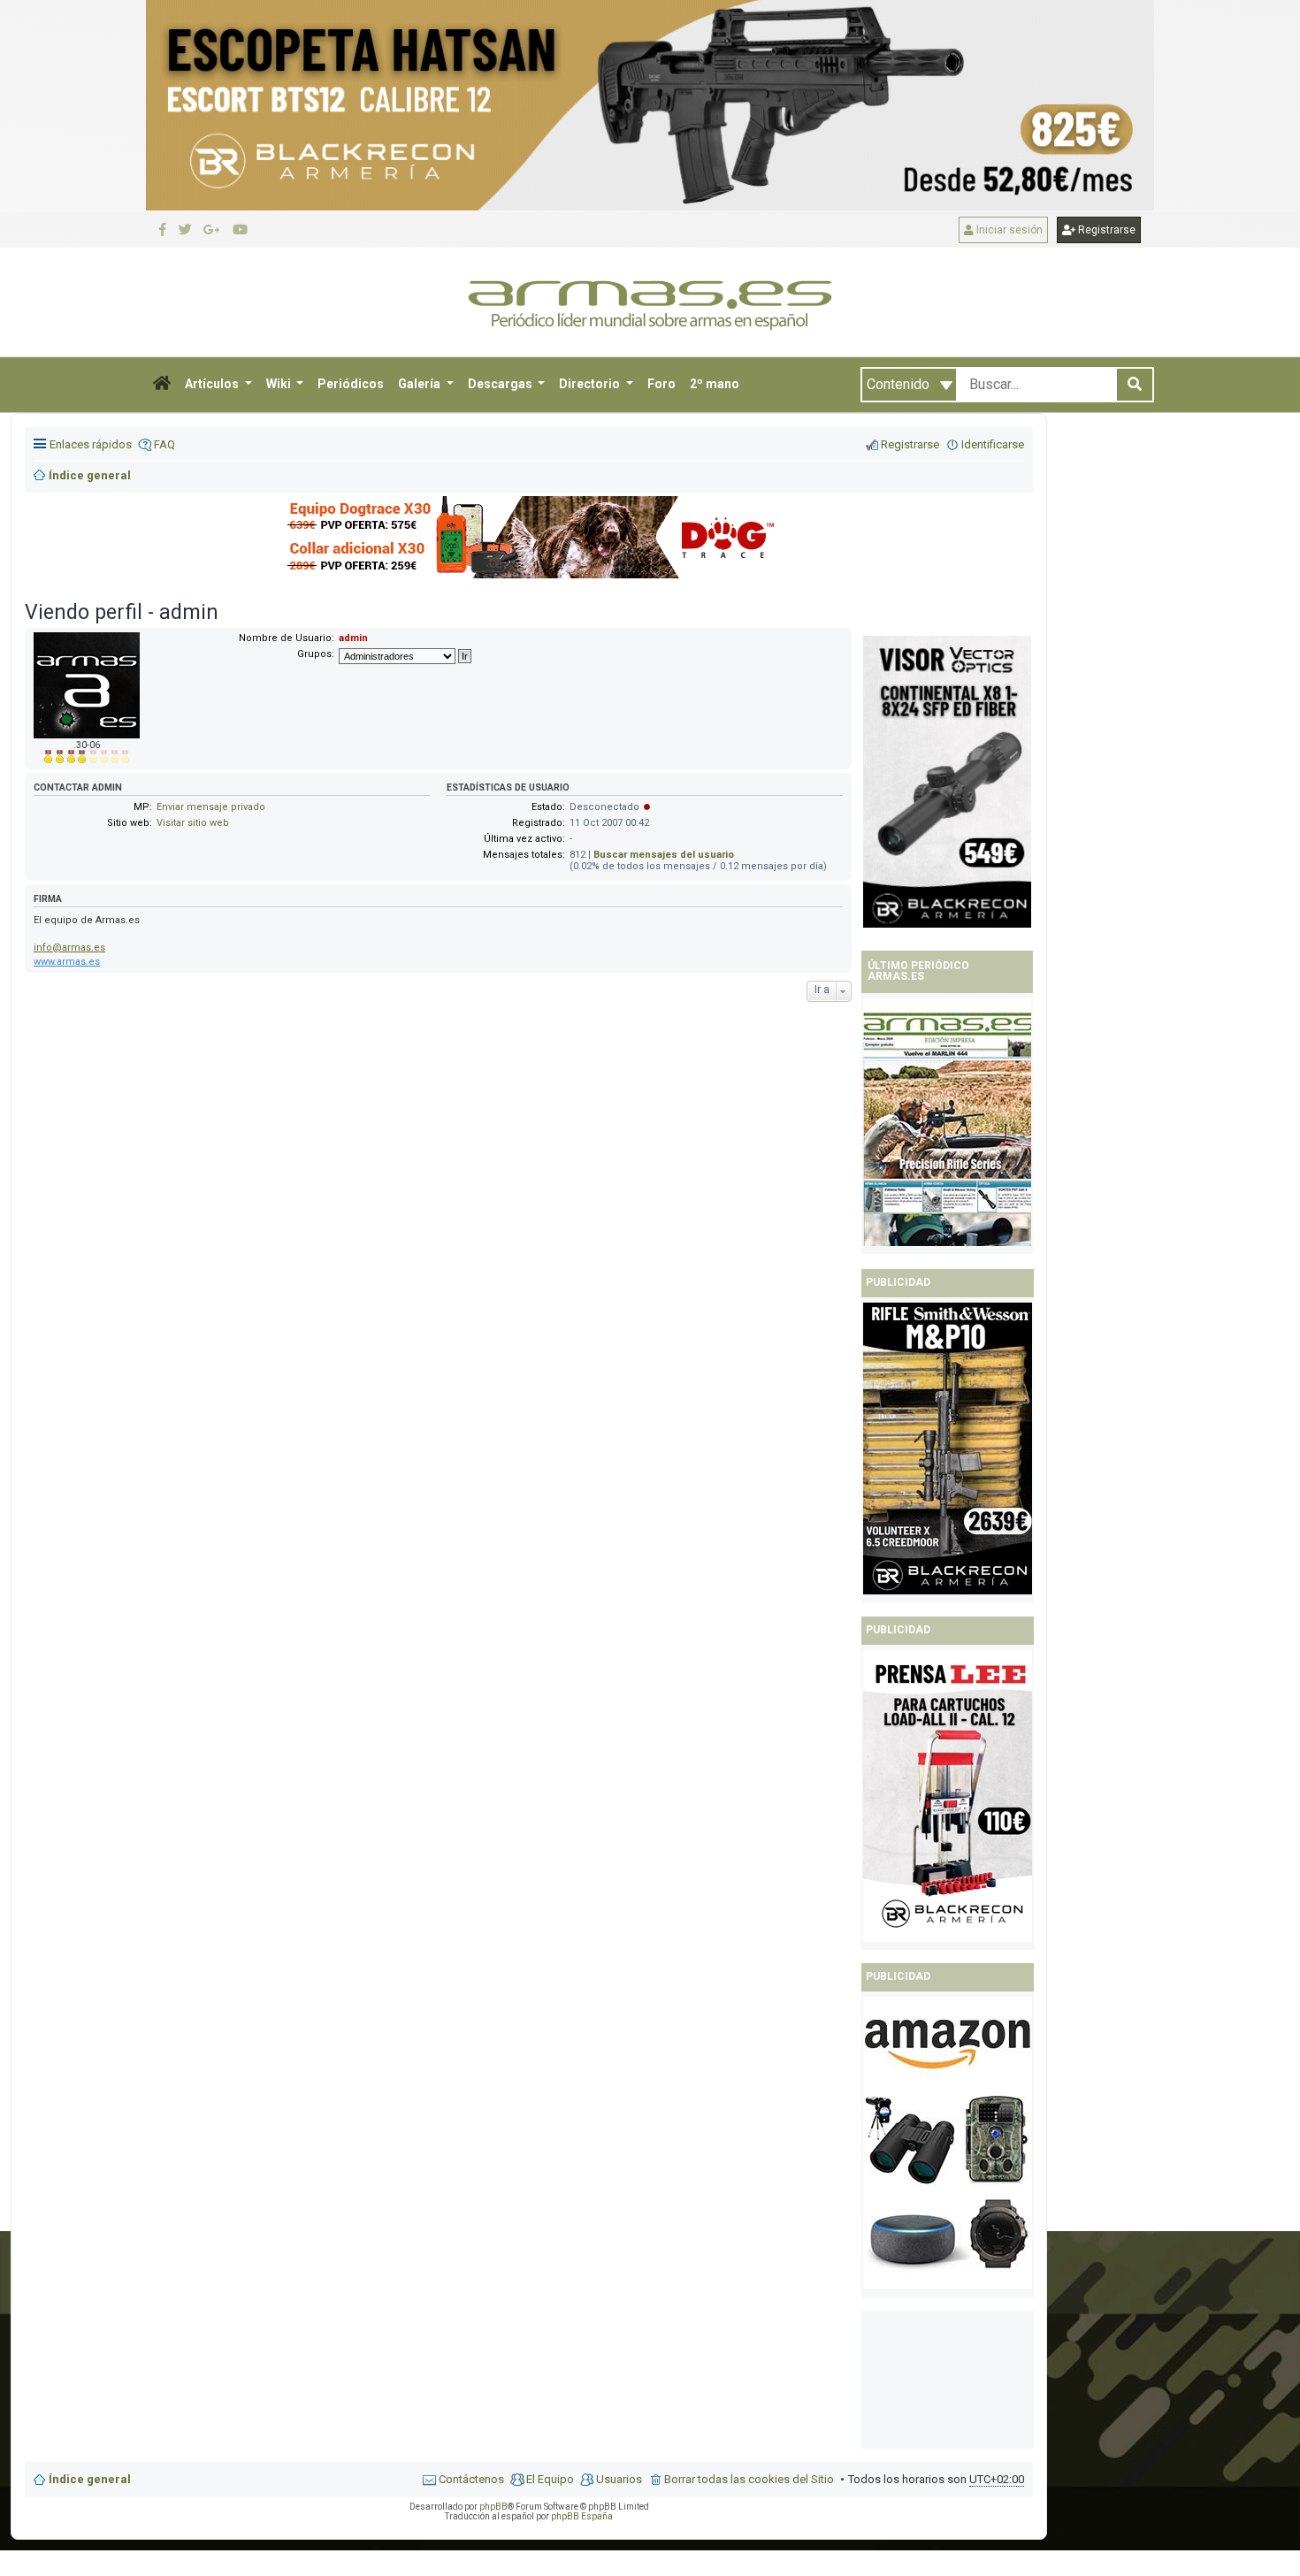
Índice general (90, 2479)
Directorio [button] (591, 384)
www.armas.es (67, 962)
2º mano (715, 384)
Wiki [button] (280, 384)
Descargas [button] (501, 384)
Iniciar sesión (1008, 230)
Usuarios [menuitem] (619, 2479)
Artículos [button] (213, 384)
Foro (661, 384)
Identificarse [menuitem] (993, 444)
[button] (162, 385)
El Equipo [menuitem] (550, 2479)
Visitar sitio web (193, 823)
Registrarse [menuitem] (910, 444)
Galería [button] (421, 384)
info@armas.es (69, 948)
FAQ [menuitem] (164, 444)
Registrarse (1105, 230)
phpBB (493, 2507)
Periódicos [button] (351, 384)
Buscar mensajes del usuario (664, 855)
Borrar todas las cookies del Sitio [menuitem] (749, 2479)
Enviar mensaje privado (211, 807)
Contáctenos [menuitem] (471, 2479)
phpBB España (582, 2516)
